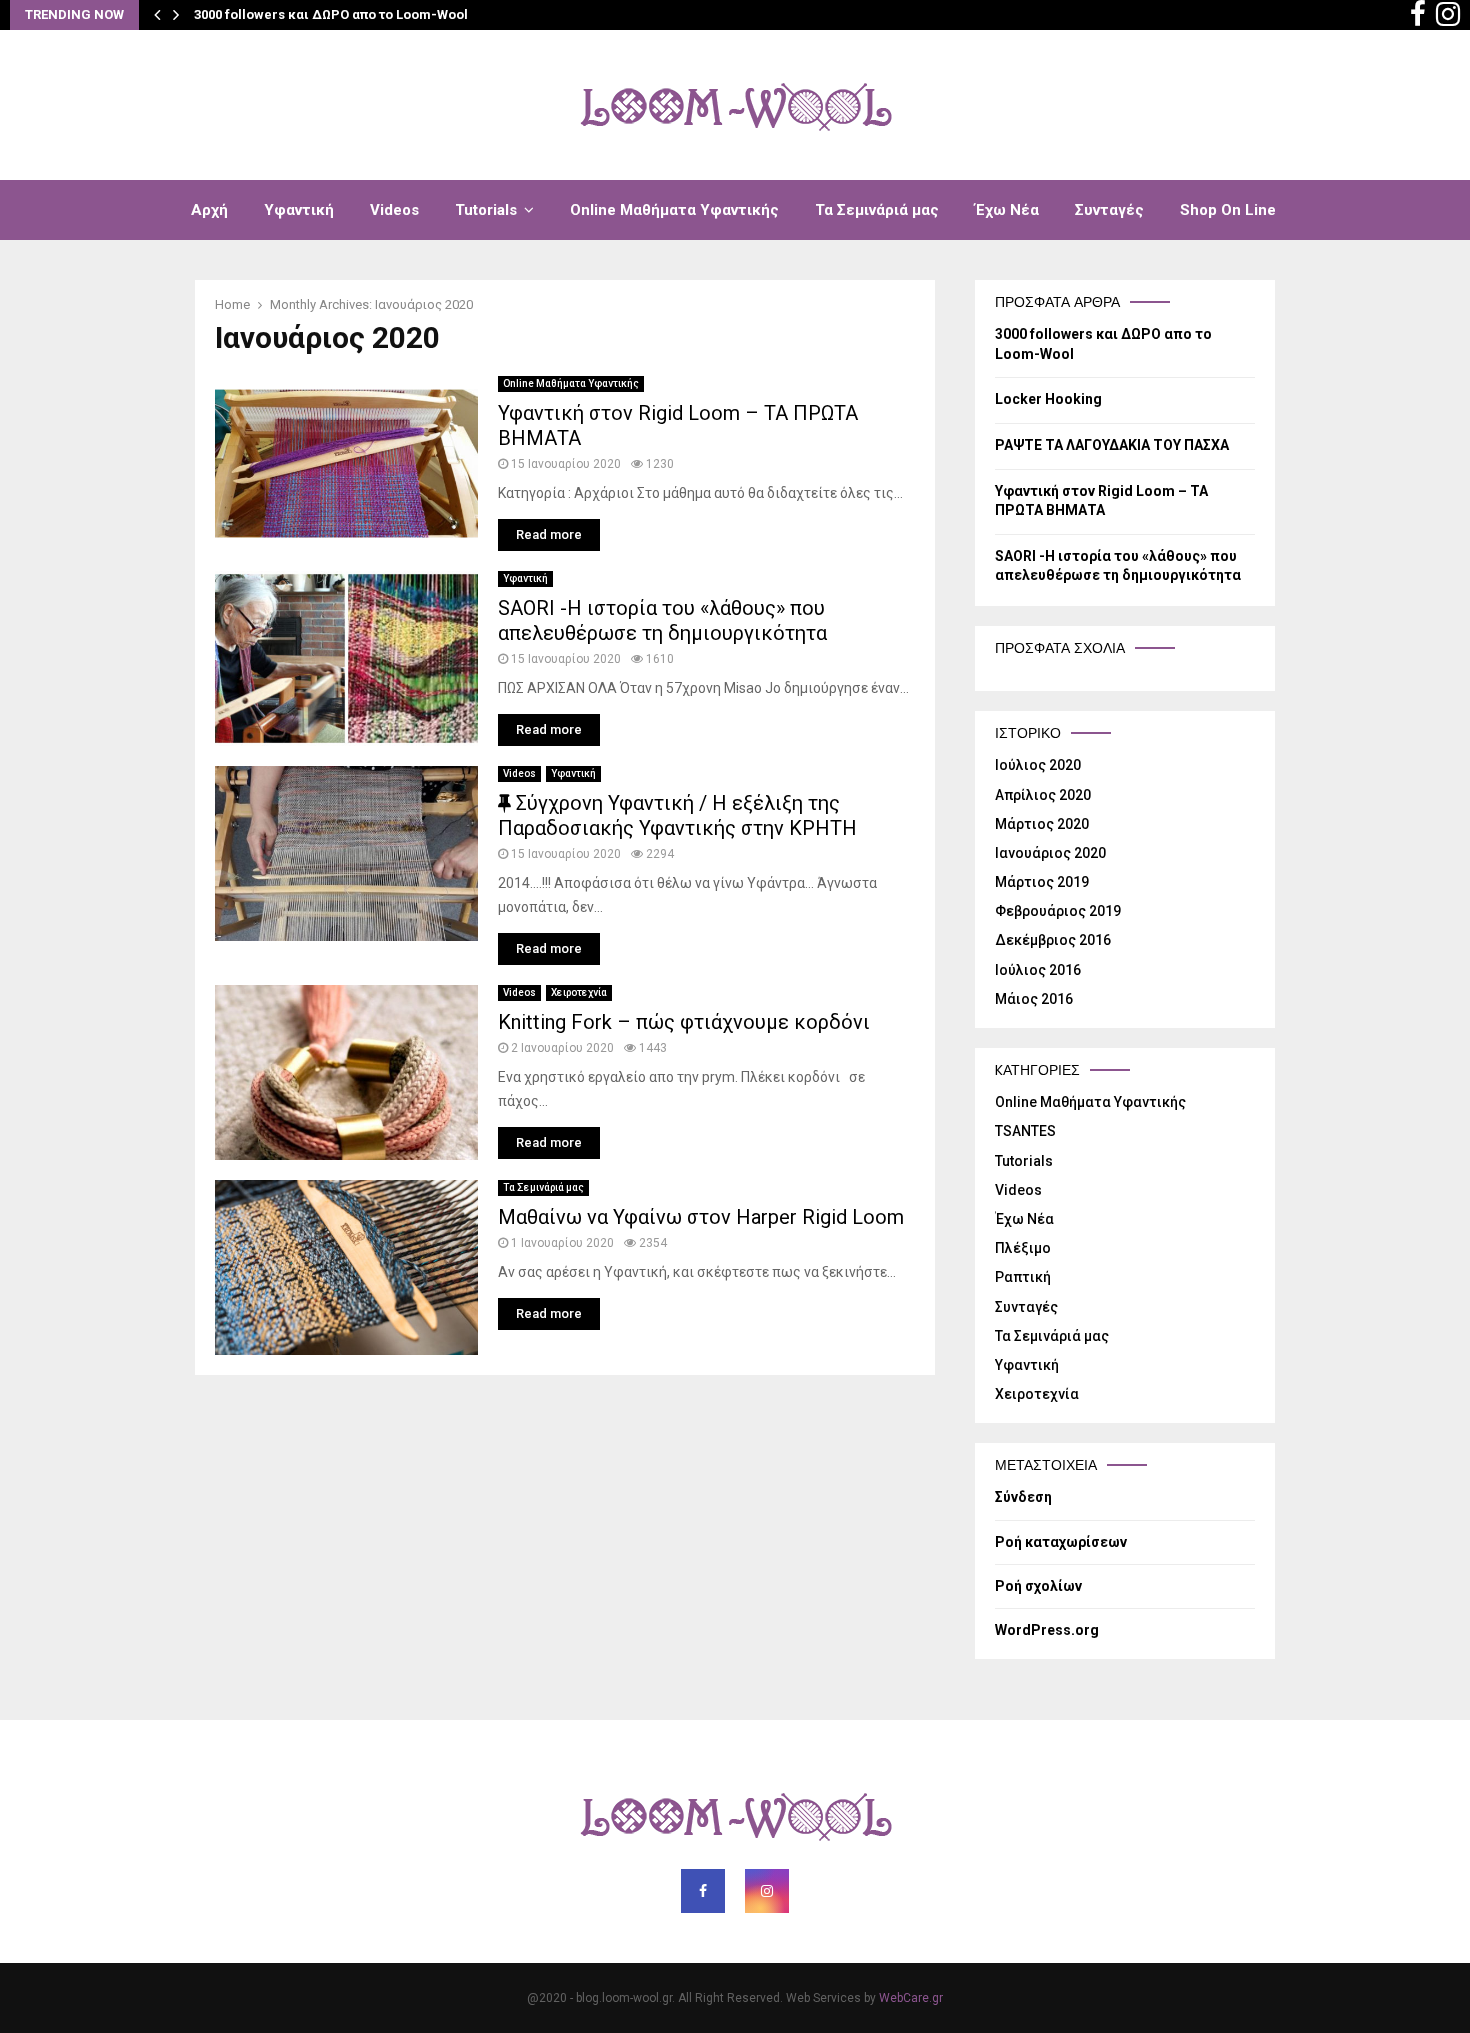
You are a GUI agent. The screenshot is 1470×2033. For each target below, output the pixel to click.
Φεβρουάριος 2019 (1058, 911)
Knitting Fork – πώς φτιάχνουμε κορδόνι (684, 1022)
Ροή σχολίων (1038, 1586)
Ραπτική (1023, 1277)
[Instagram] (1448, 15)
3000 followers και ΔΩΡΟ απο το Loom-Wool (331, 14)
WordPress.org (1047, 1630)
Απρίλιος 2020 (1043, 795)
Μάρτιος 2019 (1042, 882)
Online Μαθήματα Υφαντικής (674, 210)
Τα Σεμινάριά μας (877, 210)
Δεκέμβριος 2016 (1053, 940)
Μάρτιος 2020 (1042, 824)
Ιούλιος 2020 (1038, 765)
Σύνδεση (1023, 1497)
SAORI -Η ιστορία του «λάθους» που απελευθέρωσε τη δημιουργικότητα (662, 620)
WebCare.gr (911, 1998)
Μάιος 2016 (1034, 999)
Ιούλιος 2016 (1038, 970)
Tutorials (486, 210)
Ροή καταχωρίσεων (1061, 1542)
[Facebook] (1418, 15)
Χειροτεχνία (579, 992)
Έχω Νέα (1007, 210)
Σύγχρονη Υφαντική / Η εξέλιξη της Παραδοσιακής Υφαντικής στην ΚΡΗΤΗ (677, 815)
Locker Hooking (1048, 399)
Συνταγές (1109, 210)
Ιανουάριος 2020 (1050, 853)
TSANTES (1025, 1131)
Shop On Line (1228, 210)
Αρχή (209, 210)
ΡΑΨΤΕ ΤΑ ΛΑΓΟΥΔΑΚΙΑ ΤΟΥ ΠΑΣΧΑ (1112, 445)
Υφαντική (299, 210)
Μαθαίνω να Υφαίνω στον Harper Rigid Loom (701, 1217)
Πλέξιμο (1023, 1248)
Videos (394, 210)
